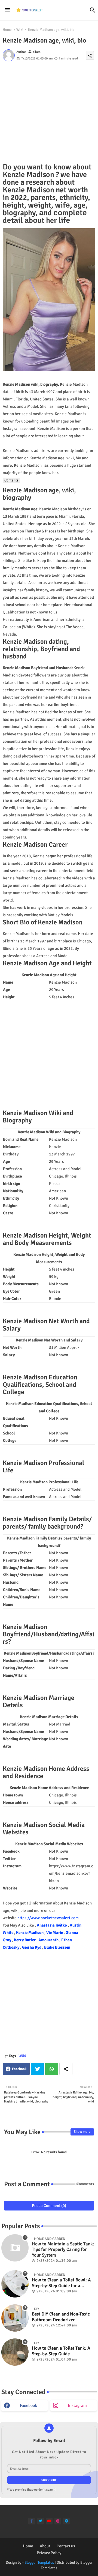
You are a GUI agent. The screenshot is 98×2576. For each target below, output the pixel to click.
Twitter (37, 2069)
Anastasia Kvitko (52, 1925)
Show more (82, 2132)
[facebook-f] (32, 2521)
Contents (11, 480)
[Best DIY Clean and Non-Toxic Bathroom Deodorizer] (15, 2318)
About (45, 2546)
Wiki (20, 30)
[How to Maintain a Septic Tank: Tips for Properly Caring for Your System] (15, 2248)
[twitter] (40, 2521)
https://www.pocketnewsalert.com (48, 1918)
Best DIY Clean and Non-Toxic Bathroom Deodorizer (61, 2317)
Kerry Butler (25, 1940)
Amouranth (49, 1940)
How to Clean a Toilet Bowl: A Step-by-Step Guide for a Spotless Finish (61, 2283)
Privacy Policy (49, 2553)
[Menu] (7, 10)
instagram (77, 2406)
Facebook (19, 2069)
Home (7, 30)
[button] (93, 10)
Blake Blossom (57, 1947)
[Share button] (66, 2069)
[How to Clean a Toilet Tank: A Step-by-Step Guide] (15, 2352)
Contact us (66, 2546)
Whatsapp (52, 2069)
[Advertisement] (49, 114)
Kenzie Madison (30, 1933)
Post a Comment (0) (49, 2206)
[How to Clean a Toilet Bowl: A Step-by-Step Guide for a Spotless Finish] (15, 2284)
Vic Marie (55, 1933)
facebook (28, 2406)
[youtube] (49, 2521)
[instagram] (58, 2521)
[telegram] (67, 2521)
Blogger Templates (39, 2562)
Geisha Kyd (32, 1947)
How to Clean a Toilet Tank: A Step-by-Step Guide (61, 2351)
